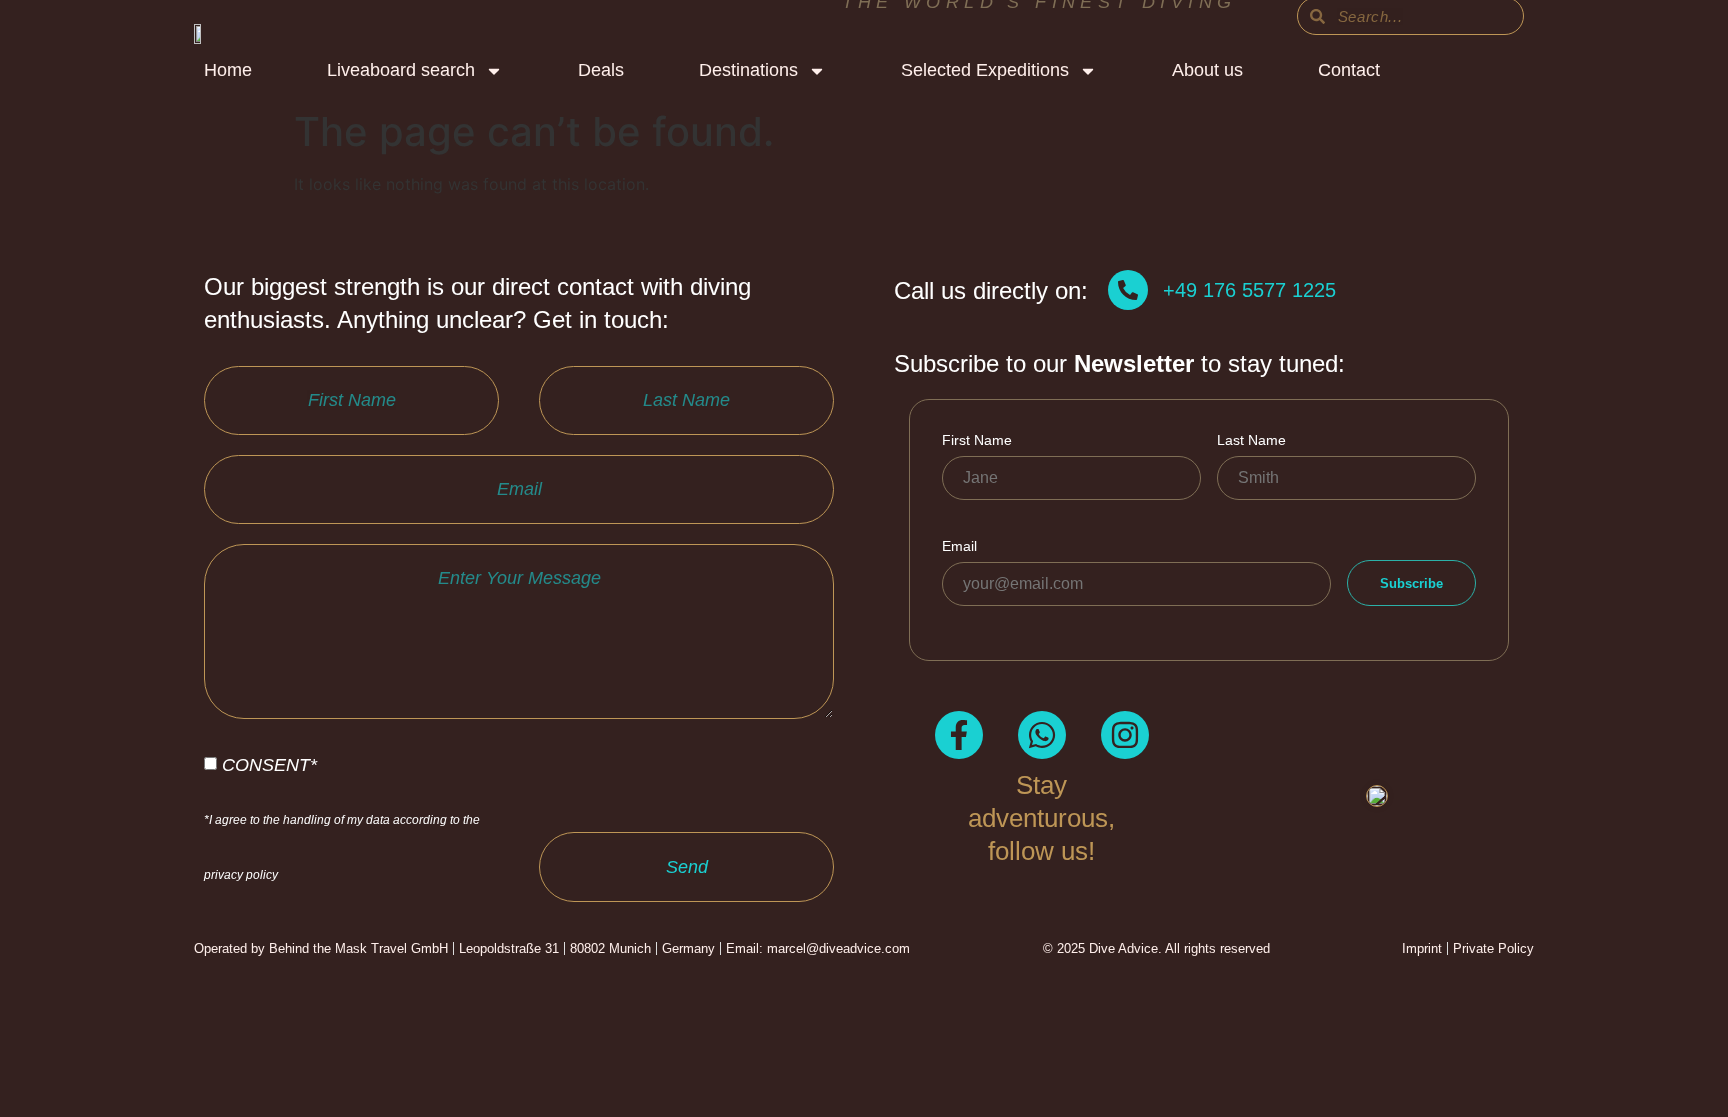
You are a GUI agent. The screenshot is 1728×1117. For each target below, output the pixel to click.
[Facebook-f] (959, 735)
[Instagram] (1125, 735)
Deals (601, 70)
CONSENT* (342, 818)
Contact (1349, 70)
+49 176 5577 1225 (1249, 290)
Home (228, 70)
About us (1207, 70)
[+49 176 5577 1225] (1128, 290)
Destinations (748, 70)
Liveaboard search (401, 70)
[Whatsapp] (1042, 735)
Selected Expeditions (985, 70)
